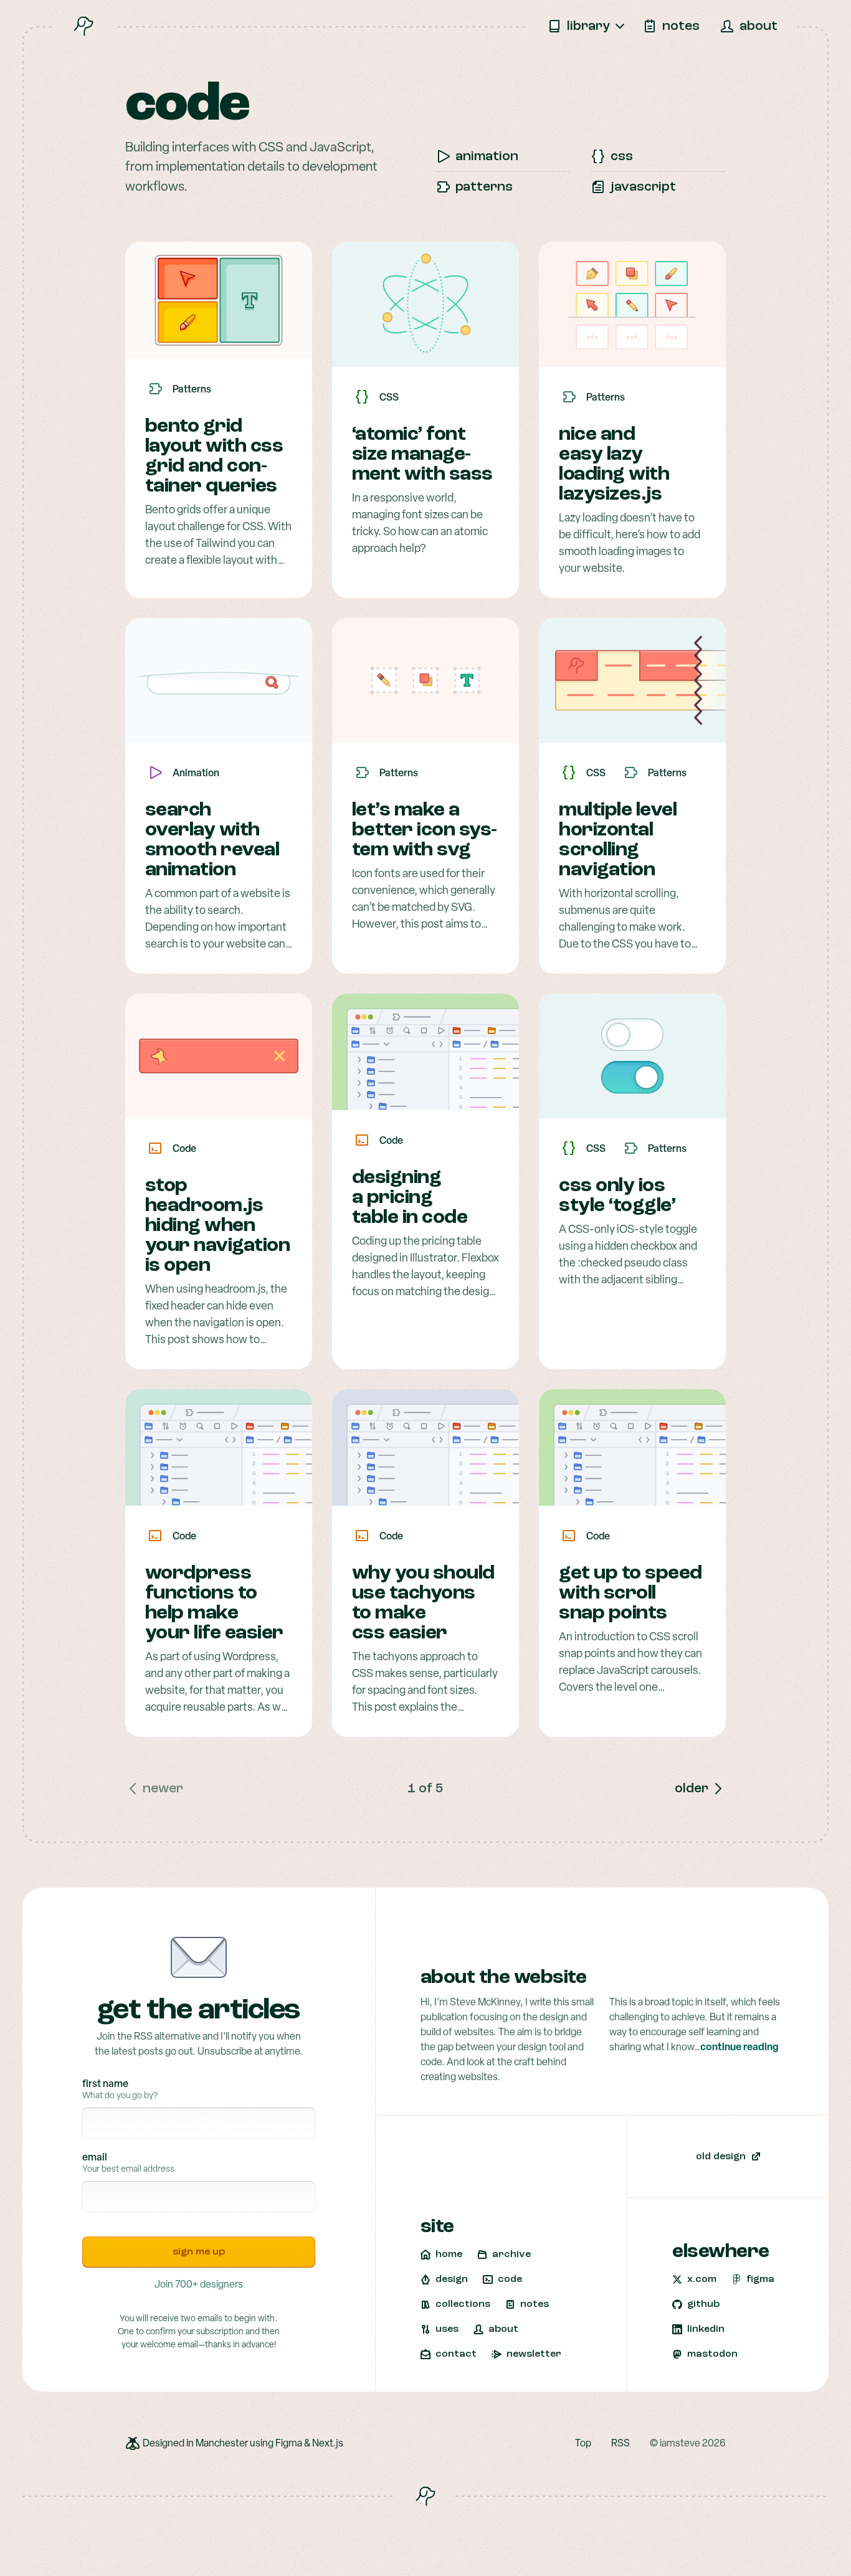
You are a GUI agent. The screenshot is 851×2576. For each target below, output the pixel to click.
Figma (760, 2279)
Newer (163, 1789)
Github (703, 2304)
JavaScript (643, 187)
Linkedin (706, 2329)
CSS (622, 157)
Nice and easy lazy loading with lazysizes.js (614, 465)
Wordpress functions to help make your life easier (214, 1604)
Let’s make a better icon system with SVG (425, 830)
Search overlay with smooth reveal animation (212, 840)
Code (510, 2279)
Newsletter (534, 2354)
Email (95, 2158)
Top (583, 2444)
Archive (511, 2255)
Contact (456, 2354)
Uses (447, 2329)
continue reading (739, 2048)
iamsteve (680, 2444)
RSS (620, 2444)
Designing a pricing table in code (410, 1198)
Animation (487, 157)
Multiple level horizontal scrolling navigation (618, 840)
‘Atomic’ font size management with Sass (422, 455)
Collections (463, 2304)
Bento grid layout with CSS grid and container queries (214, 457)
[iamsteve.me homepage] (83, 26)
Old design (721, 2157)
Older (692, 1789)
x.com (702, 2279)
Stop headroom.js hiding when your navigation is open (218, 1226)
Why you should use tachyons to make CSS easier (423, 1604)
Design (452, 2279)
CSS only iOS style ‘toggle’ (617, 1196)
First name (105, 2084)
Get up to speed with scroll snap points (630, 1594)
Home (449, 2255)
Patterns (484, 187)
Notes (681, 26)
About (758, 26)
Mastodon (712, 2354)
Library (588, 26)
